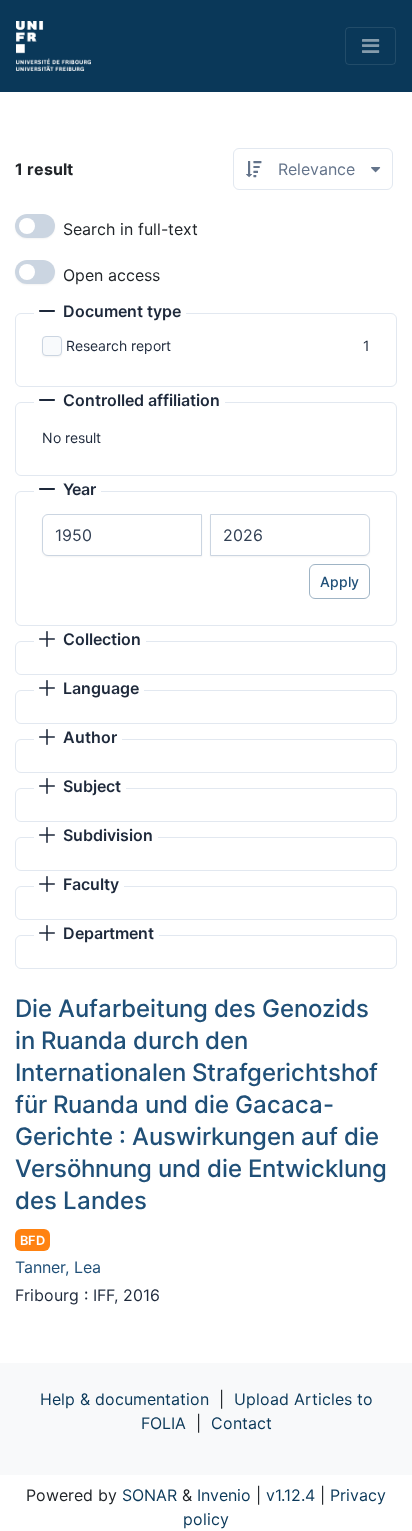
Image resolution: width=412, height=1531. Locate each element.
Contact (241, 1423)
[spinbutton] (122, 535)
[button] (110, 313)
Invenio (224, 1495)
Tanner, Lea (58, 1267)
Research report (118, 345)
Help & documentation (124, 1399)
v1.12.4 (290, 1495)
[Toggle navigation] (370, 46)
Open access (111, 275)
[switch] (35, 226)
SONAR (149, 1495)
